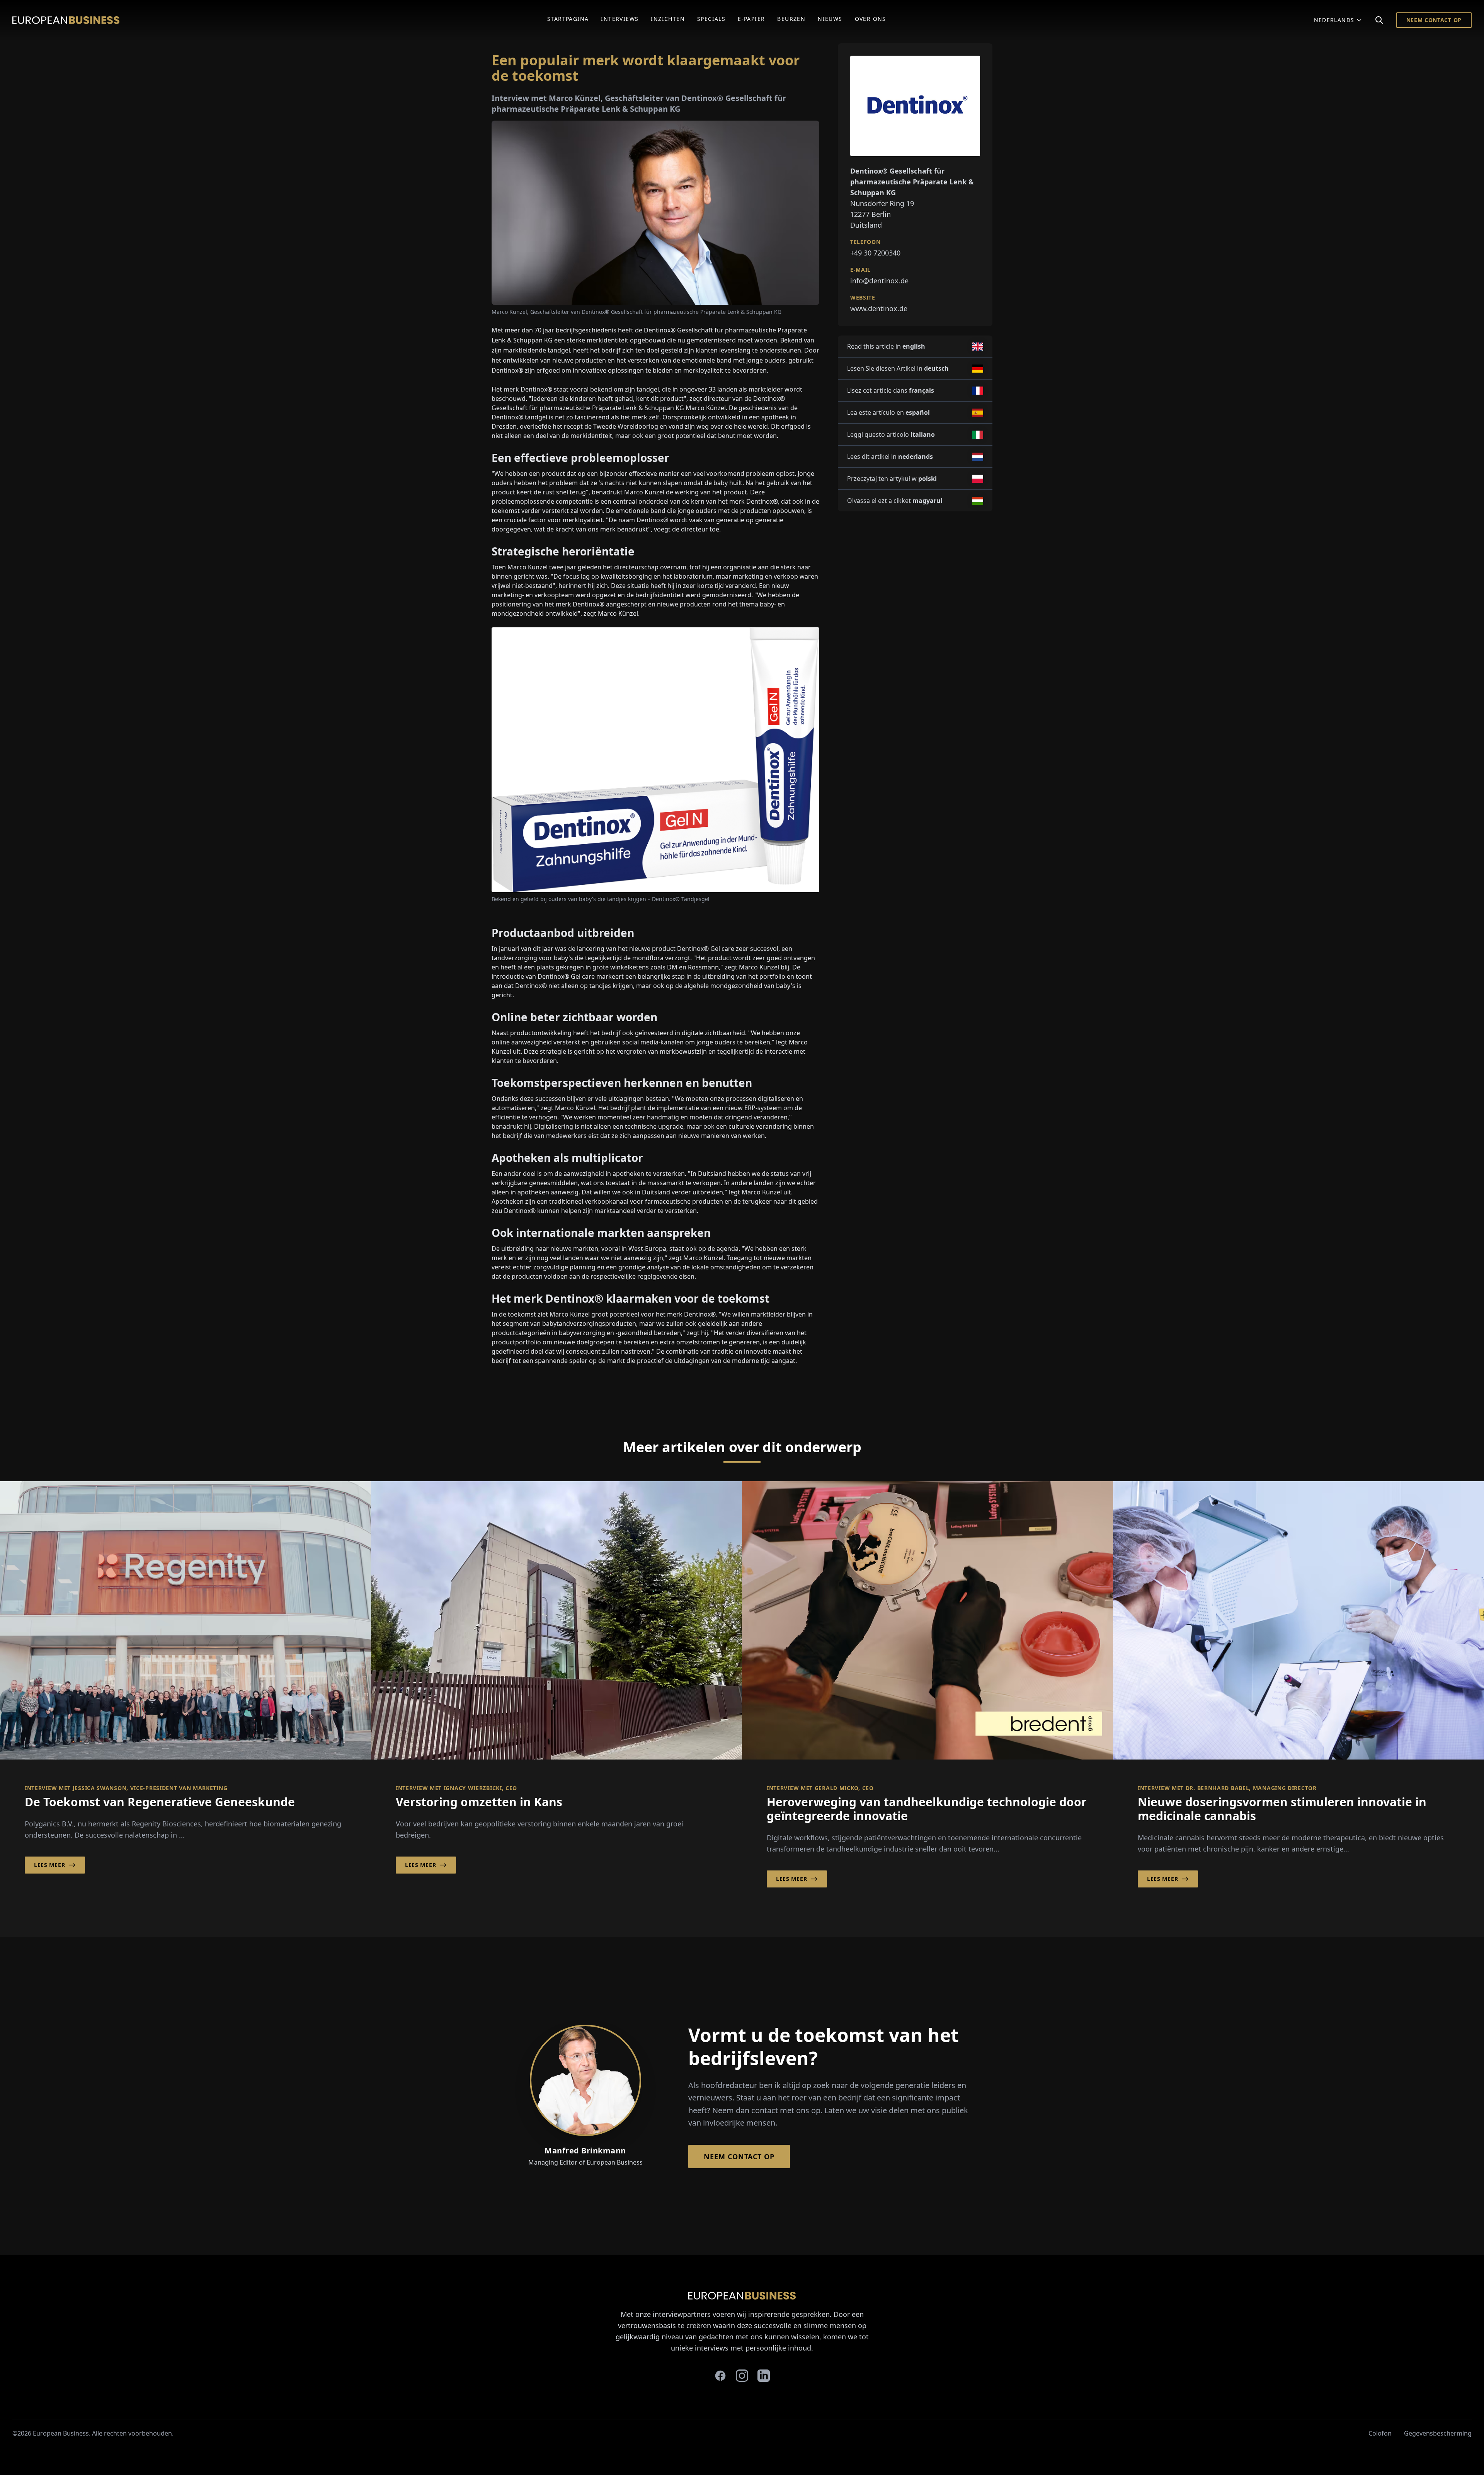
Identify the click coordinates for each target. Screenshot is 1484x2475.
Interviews (620, 19)
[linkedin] (764, 2376)
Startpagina (568, 19)
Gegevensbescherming (1438, 2433)
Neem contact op (1434, 20)
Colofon (1380, 2433)
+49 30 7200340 (875, 253)
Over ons (870, 19)
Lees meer (49, 1865)
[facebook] (720, 2376)
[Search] (1379, 20)
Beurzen (791, 19)
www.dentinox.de (879, 308)
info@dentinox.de (879, 281)
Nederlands (1334, 20)
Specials (711, 19)
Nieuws (830, 19)
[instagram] (742, 2376)
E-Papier (751, 19)
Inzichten (668, 19)
